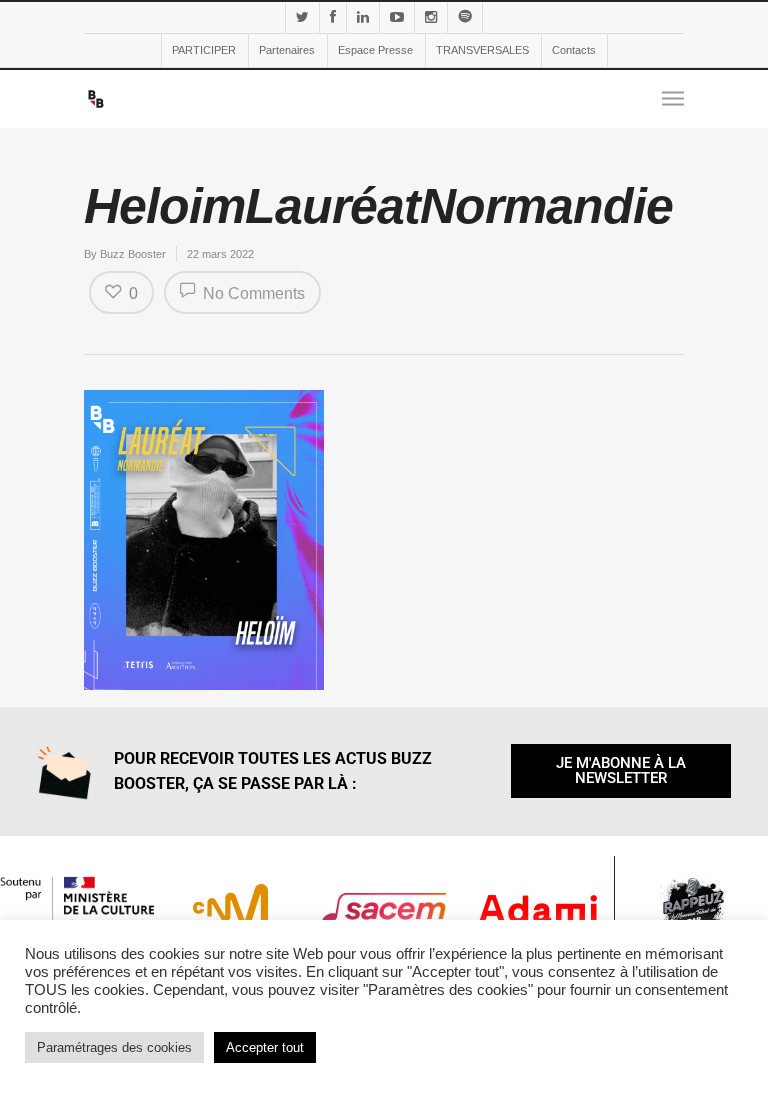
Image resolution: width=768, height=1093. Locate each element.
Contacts (574, 50)
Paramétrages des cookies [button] (114, 1047)
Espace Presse (375, 50)
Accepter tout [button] (265, 1047)
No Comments (252, 293)
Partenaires (287, 50)
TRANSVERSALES (482, 50)
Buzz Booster (133, 254)
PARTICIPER (204, 50)
